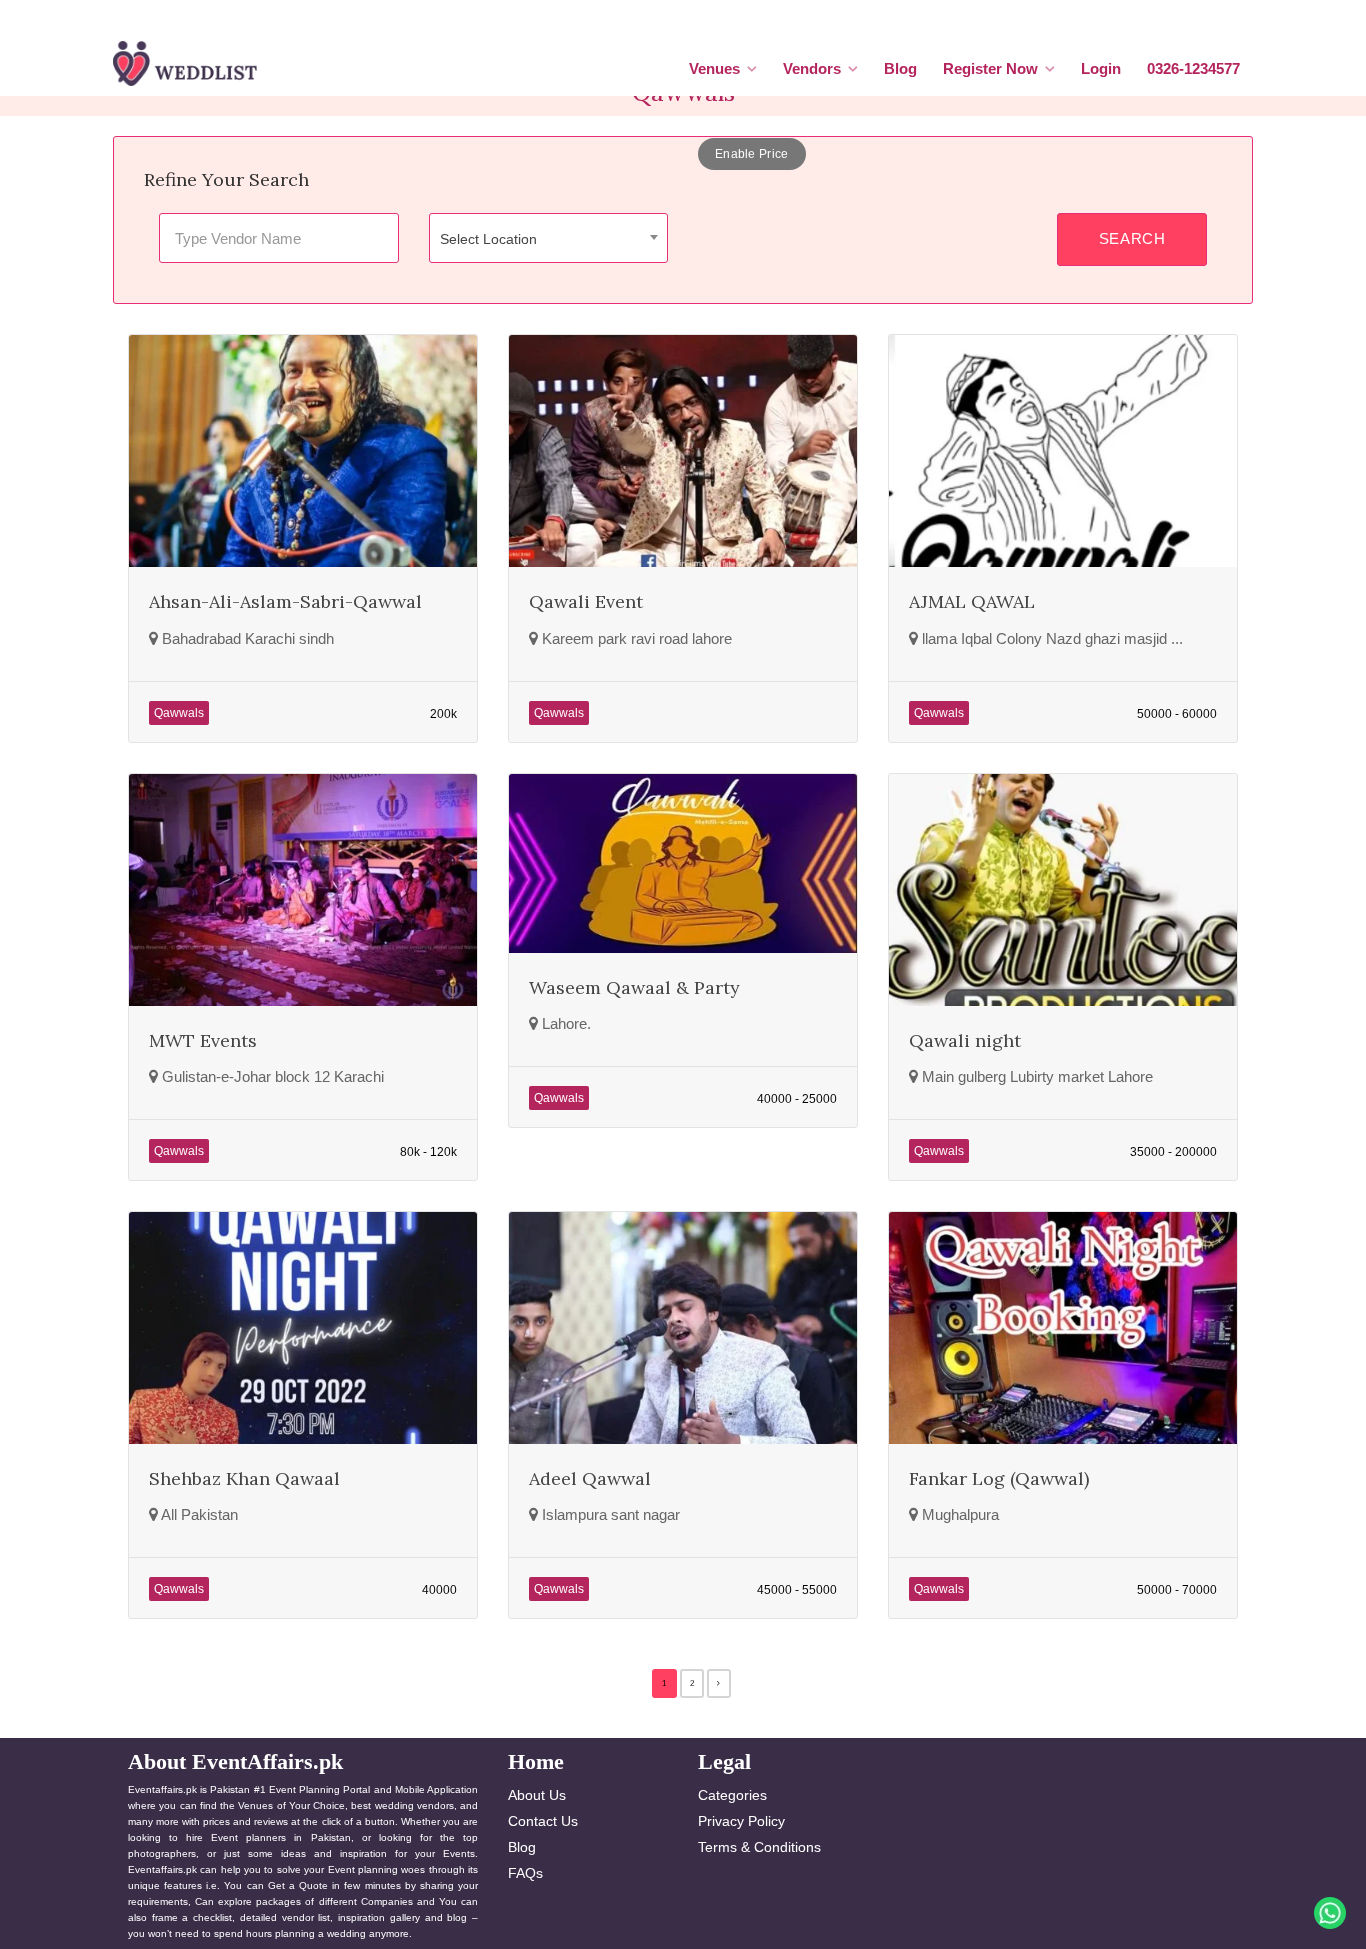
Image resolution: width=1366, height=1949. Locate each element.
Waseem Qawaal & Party (634, 987)
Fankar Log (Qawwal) (999, 1478)
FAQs (525, 1873)
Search (1132, 238)
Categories (732, 1795)
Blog (900, 68)
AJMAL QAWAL (972, 601)
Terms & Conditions (759, 1847)
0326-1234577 (1193, 68)
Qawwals (179, 713)
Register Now (990, 68)
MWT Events (203, 1040)
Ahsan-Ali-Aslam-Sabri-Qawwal (285, 601)
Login (1101, 68)
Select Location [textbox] (488, 239)
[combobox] (549, 238)
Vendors (812, 68)
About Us (537, 1795)
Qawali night (965, 1040)
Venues (714, 68)
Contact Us (543, 1821)
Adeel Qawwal (590, 1478)
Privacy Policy (741, 1821)
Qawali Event (586, 601)
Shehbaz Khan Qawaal (244, 1478)
